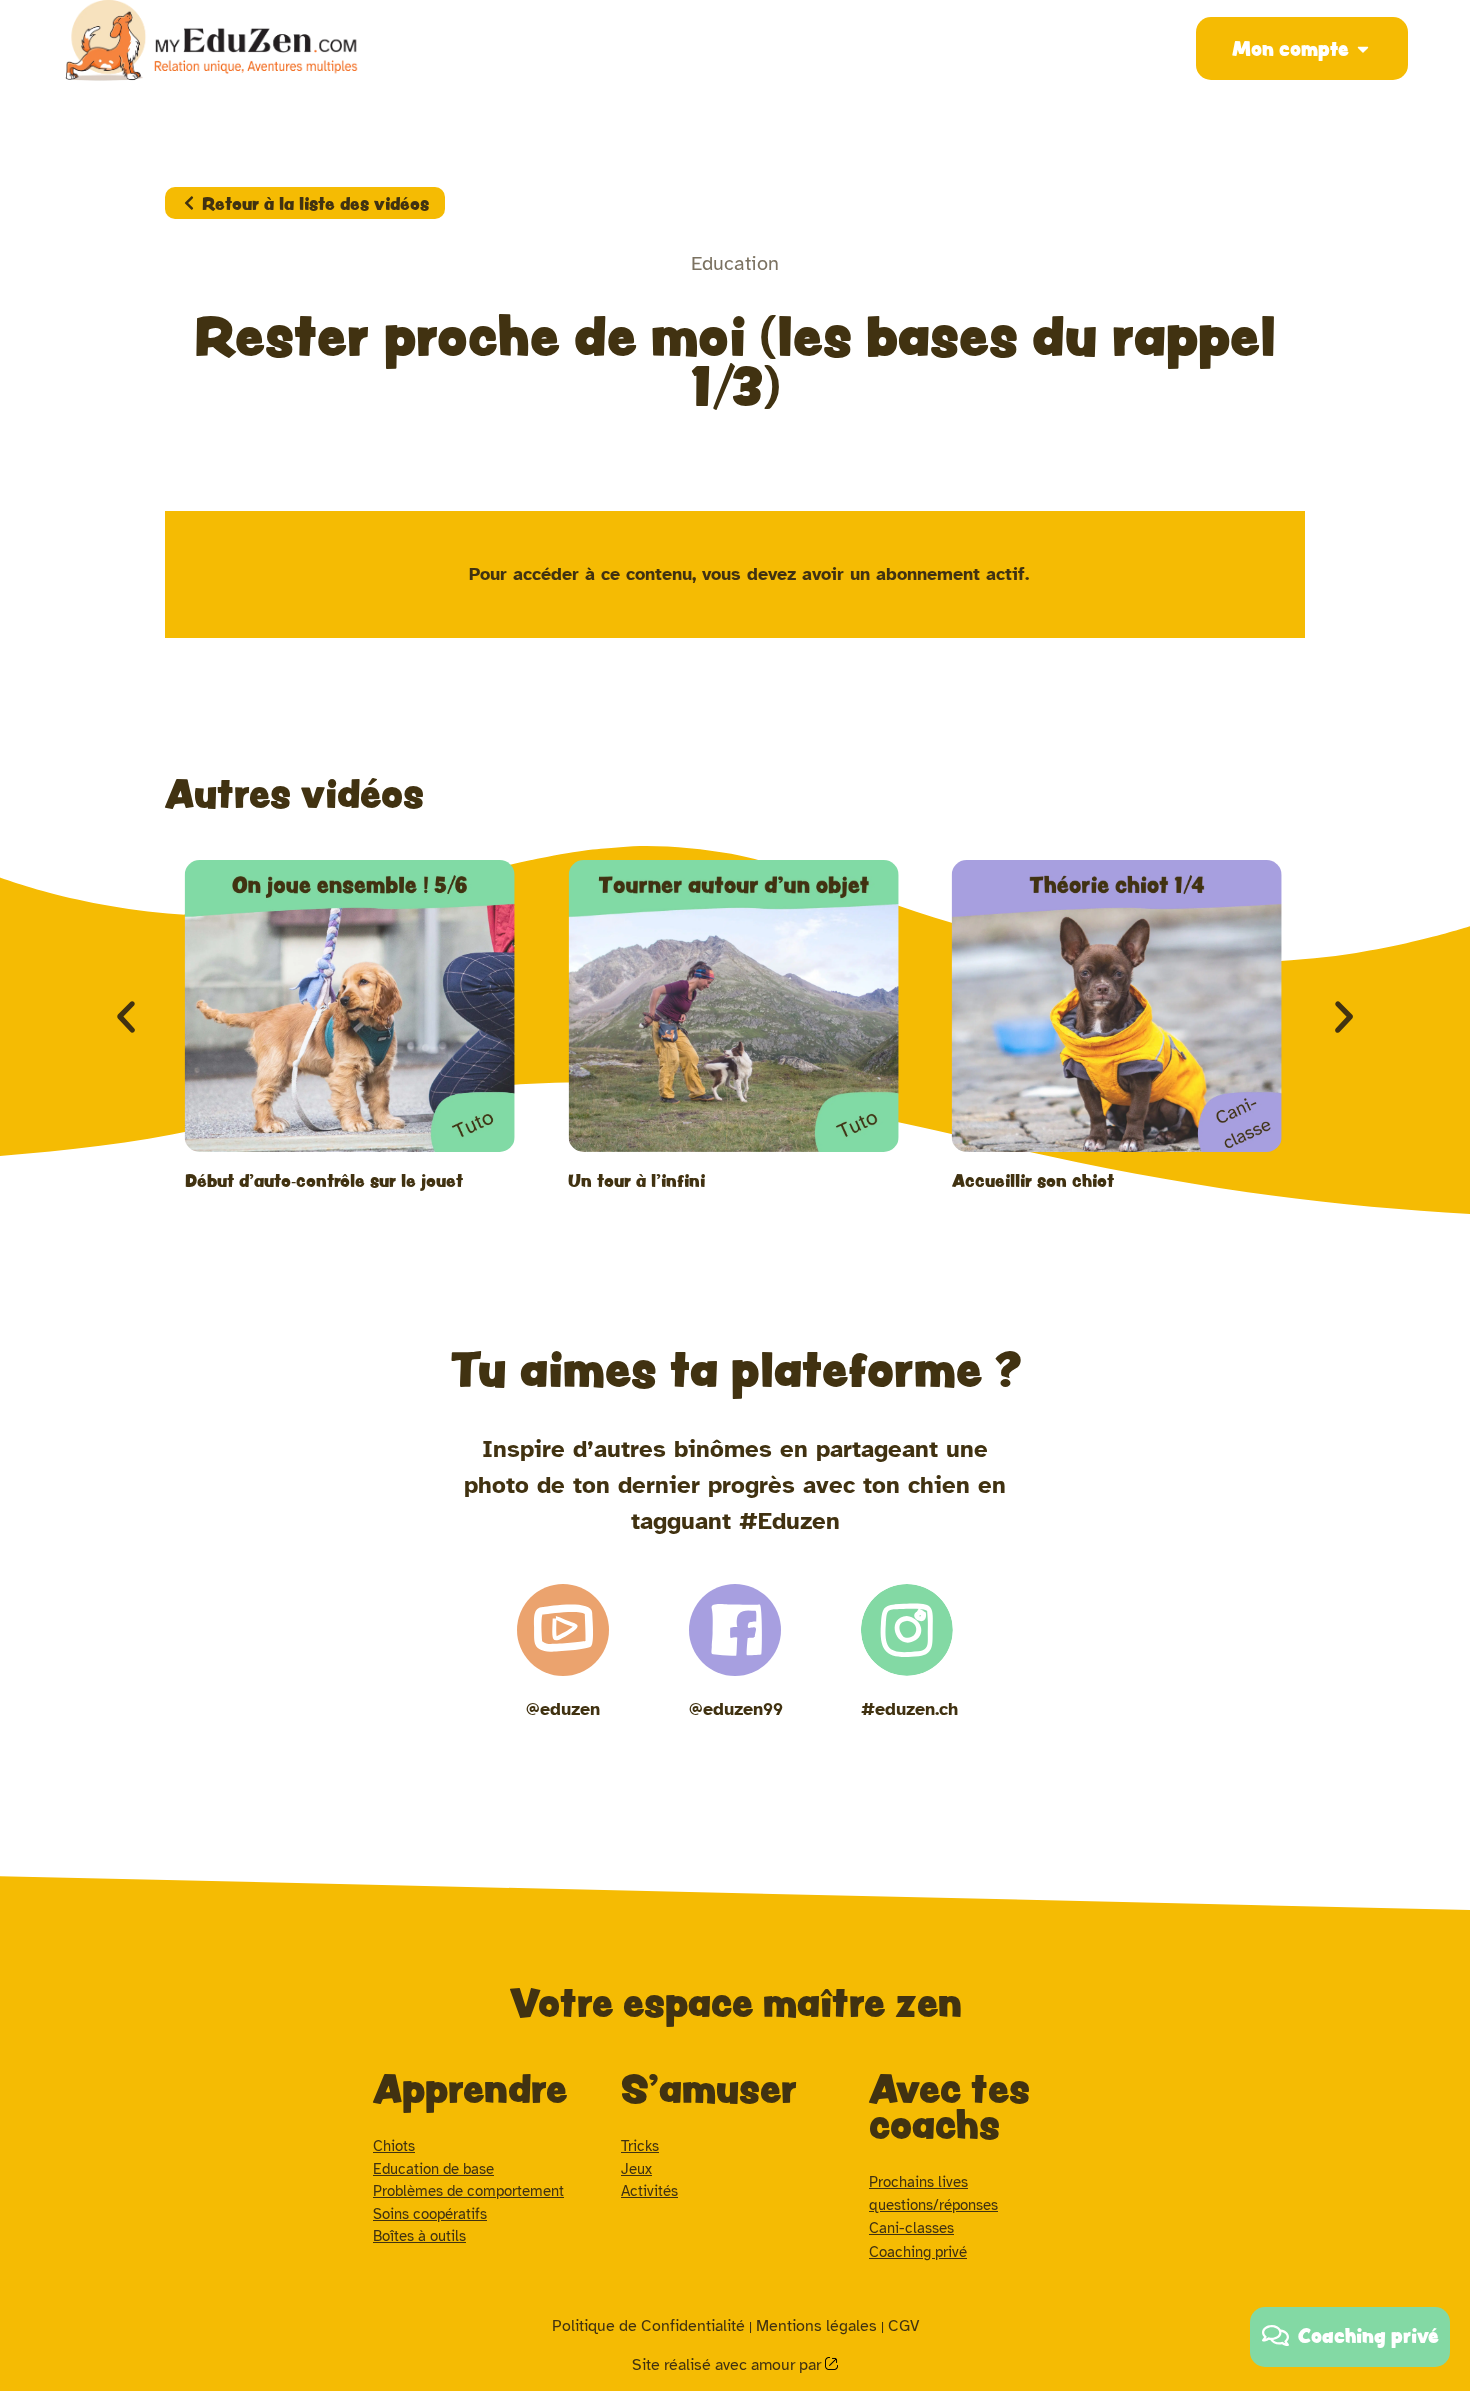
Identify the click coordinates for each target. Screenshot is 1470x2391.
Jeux (636, 2169)
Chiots (394, 2146)
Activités (649, 2191)
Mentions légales (816, 2326)
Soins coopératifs (430, 2214)
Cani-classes (911, 2228)
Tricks (640, 2146)
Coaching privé (918, 2252)
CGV (903, 2326)
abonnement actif (950, 574)
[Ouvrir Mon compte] (1363, 48)
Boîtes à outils (419, 2236)
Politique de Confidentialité (648, 2326)
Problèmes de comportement (468, 2191)
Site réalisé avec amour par (728, 2365)
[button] (126, 1017)
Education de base (433, 2169)
